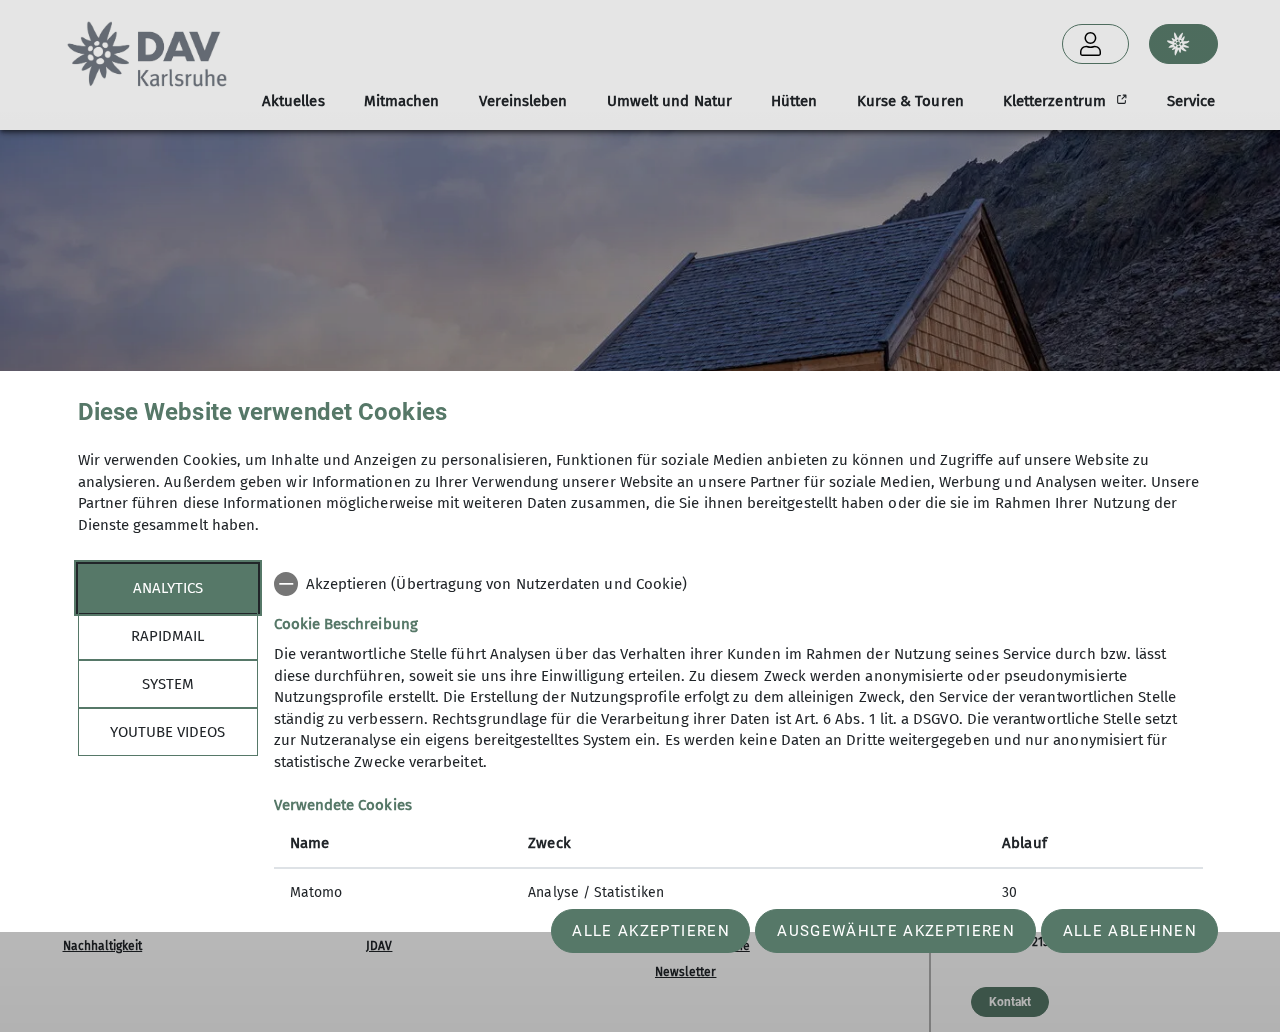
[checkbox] (738, 584)
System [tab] (168, 683)
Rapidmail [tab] (167, 635)
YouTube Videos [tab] (167, 731)
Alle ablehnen (1130, 931)
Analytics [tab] (168, 587)
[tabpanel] (738, 740)
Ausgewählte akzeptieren (896, 931)
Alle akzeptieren (650, 931)
